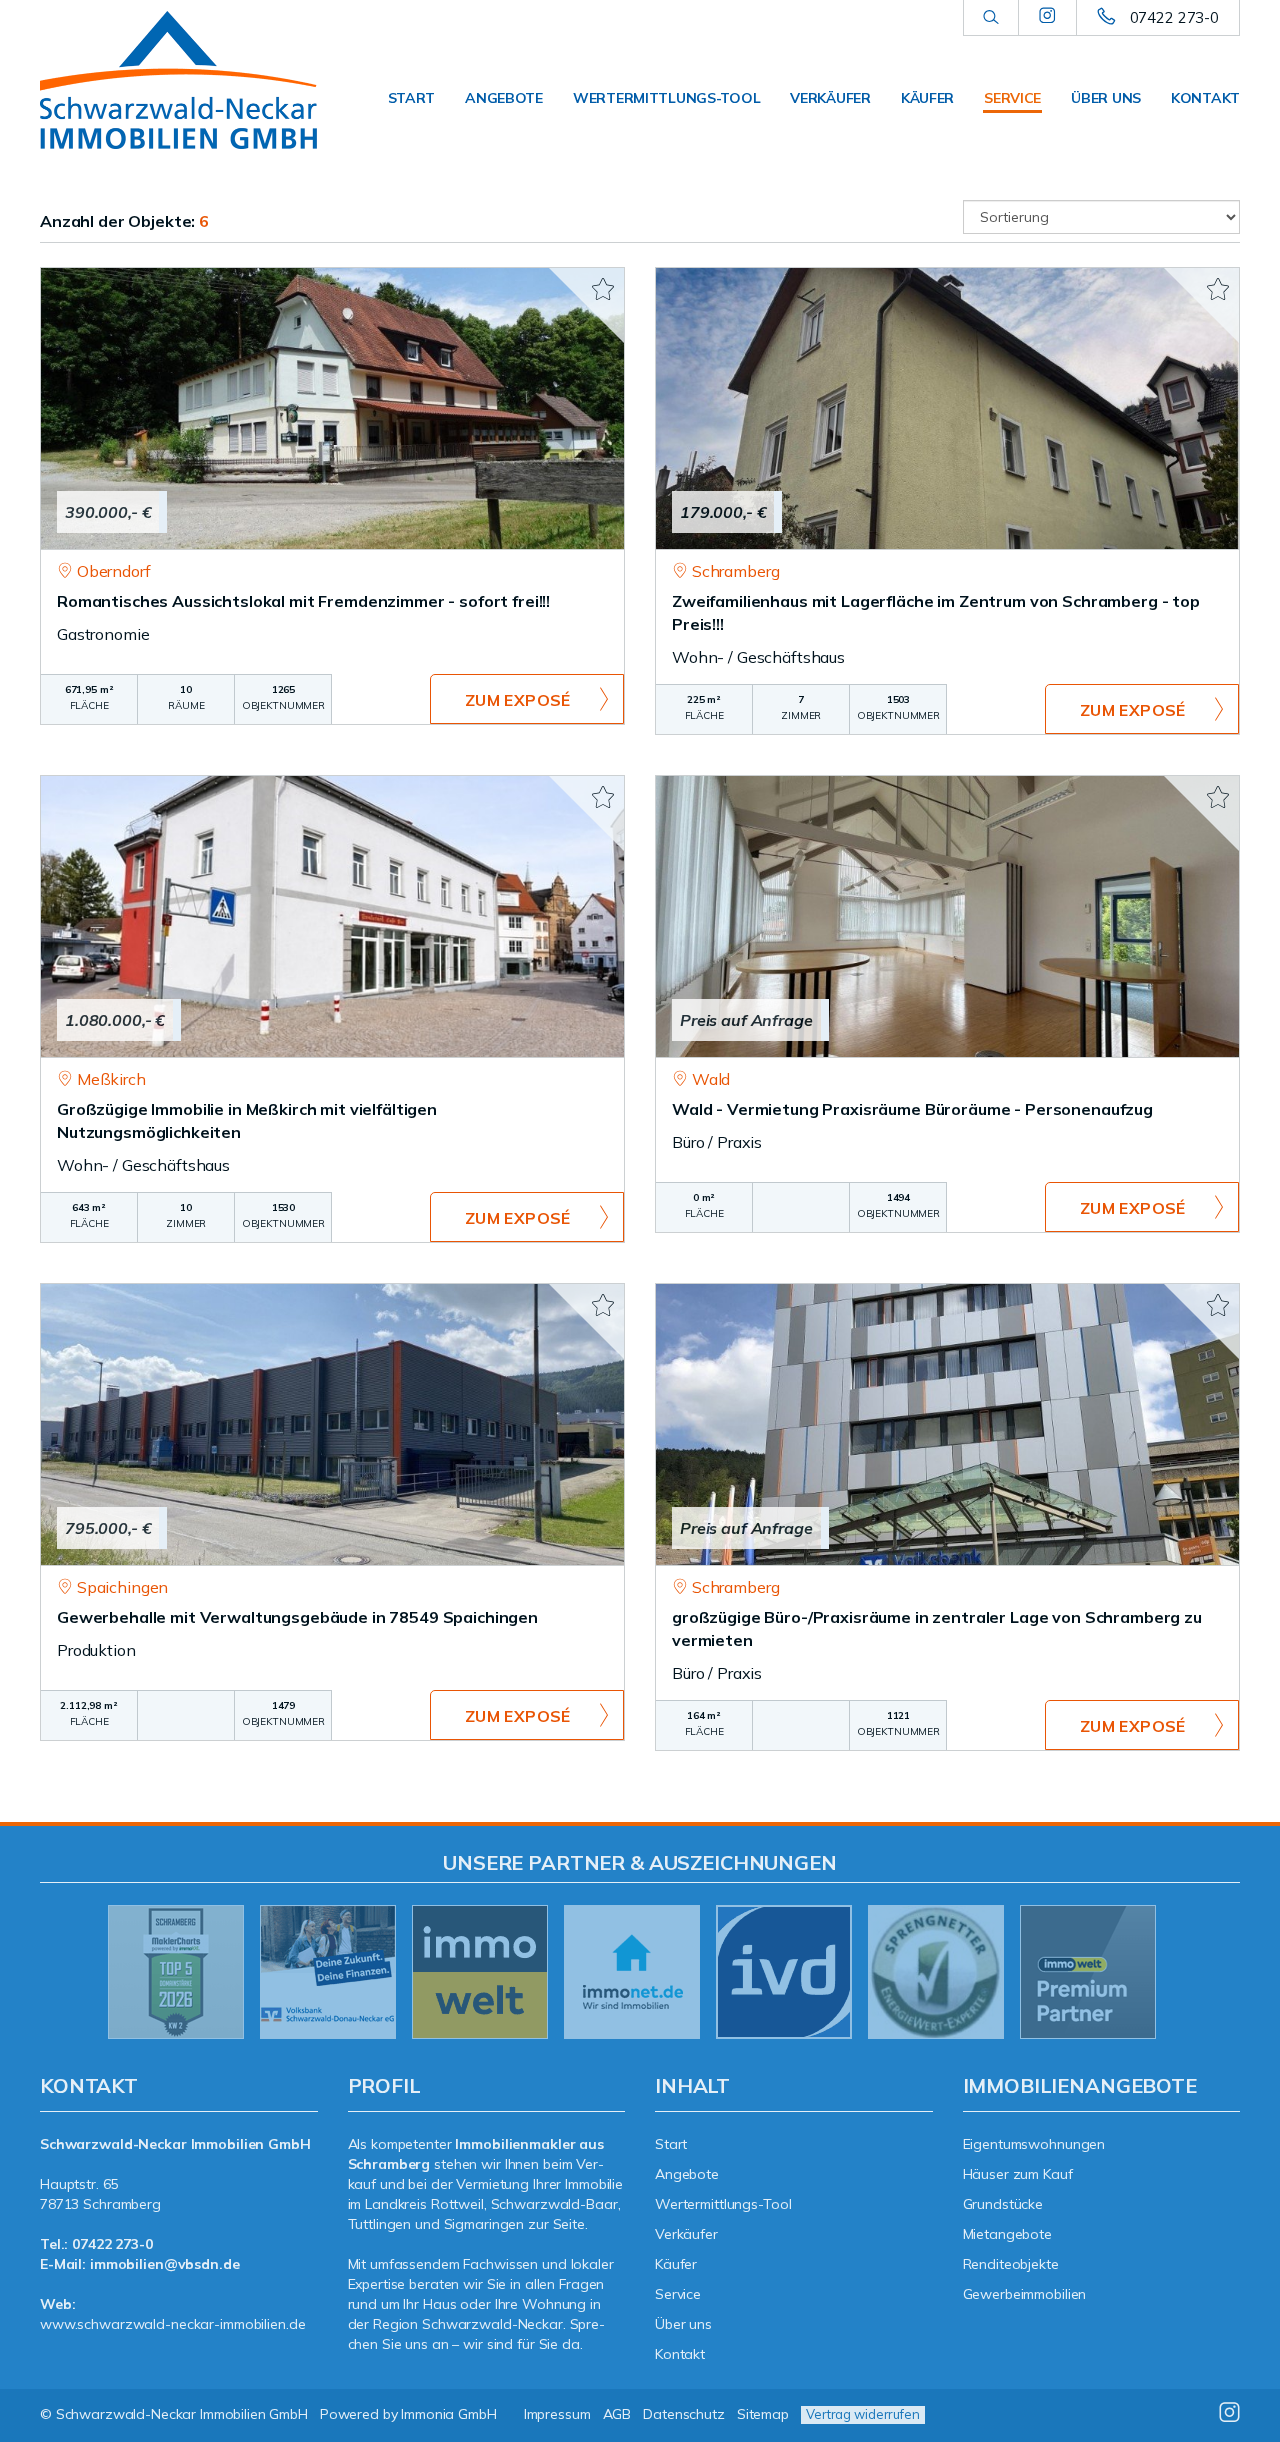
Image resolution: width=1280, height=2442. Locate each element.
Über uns (1106, 98)
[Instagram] (1047, 17)
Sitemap (763, 2414)
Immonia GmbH (449, 2414)
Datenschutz (684, 2414)
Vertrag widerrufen (863, 2414)
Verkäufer (830, 98)
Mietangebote (1008, 2234)
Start (412, 98)
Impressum (557, 2414)
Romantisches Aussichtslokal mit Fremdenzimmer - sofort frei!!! (303, 601)
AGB (617, 2414)
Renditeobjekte (1011, 2264)
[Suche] (990, 18)
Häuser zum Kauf (1018, 2174)
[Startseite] (179, 80)
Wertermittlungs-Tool (666, 98)
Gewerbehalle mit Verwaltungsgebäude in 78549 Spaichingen (297, 1617)
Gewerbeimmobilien (1025, 2294)
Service (1012, 98)
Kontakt (1205, 98)
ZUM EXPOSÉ (518, 700)
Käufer (927, 98)
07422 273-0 (1174, 17)
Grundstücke (1003, 2204)
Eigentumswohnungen (1034, 2144)
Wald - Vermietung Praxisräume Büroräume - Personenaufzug (912, 1109)
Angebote (504, 98)
